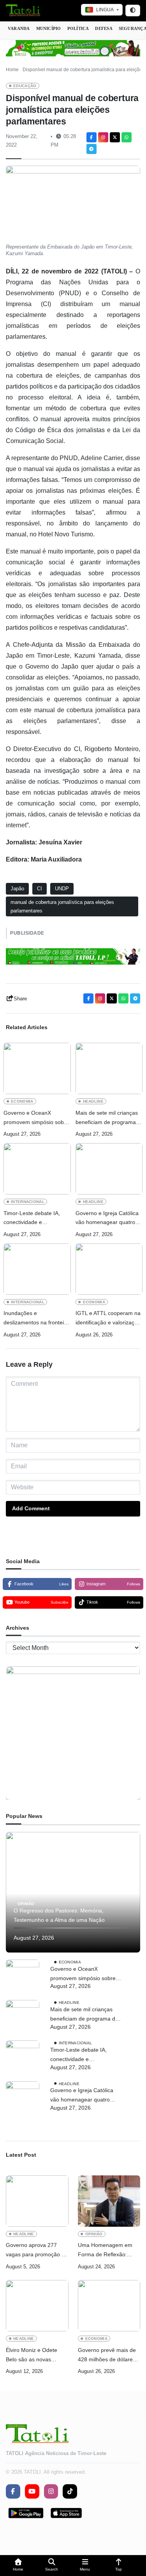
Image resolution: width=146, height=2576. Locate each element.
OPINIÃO (26, 1904)
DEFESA (104, 28)
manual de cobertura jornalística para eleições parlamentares (62, 906)
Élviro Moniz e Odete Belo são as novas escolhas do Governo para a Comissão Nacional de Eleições (32, 2356)
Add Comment (31, 1508)
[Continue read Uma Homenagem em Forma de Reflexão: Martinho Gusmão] (109, 2201)
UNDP (62, 889)
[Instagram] (103, 137)
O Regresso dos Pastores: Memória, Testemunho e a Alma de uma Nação (59, 1915)
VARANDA (19, 28)
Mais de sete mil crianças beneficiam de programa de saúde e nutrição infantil (109, 1118)
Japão (17, 889)
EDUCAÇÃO (25, 86)
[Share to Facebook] (91, 137)
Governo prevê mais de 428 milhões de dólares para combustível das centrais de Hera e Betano (107, 2356)
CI (40, 889)
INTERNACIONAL (28, 1202)
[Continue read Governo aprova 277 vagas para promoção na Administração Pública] (37, 2201)
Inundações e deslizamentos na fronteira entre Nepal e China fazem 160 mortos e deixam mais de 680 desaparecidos (37, 1319)
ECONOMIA (22, 1101)
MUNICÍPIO (49, 28)
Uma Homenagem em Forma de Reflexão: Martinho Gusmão (105, 2251)
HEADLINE (93, 1101)
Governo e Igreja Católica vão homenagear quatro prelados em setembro (107, 1219)
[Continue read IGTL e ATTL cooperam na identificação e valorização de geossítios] (109, 1269)
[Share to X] (115, 137)
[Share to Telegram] (91, 149)
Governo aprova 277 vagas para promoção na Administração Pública (37, 2251)
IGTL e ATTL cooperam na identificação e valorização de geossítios (108, 1319)
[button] (18, 2566)
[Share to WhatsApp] (127, 137)
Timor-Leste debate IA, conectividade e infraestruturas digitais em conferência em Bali (35, 1219)
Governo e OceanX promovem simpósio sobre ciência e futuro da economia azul (36, 1118)
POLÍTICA (78, 28)
